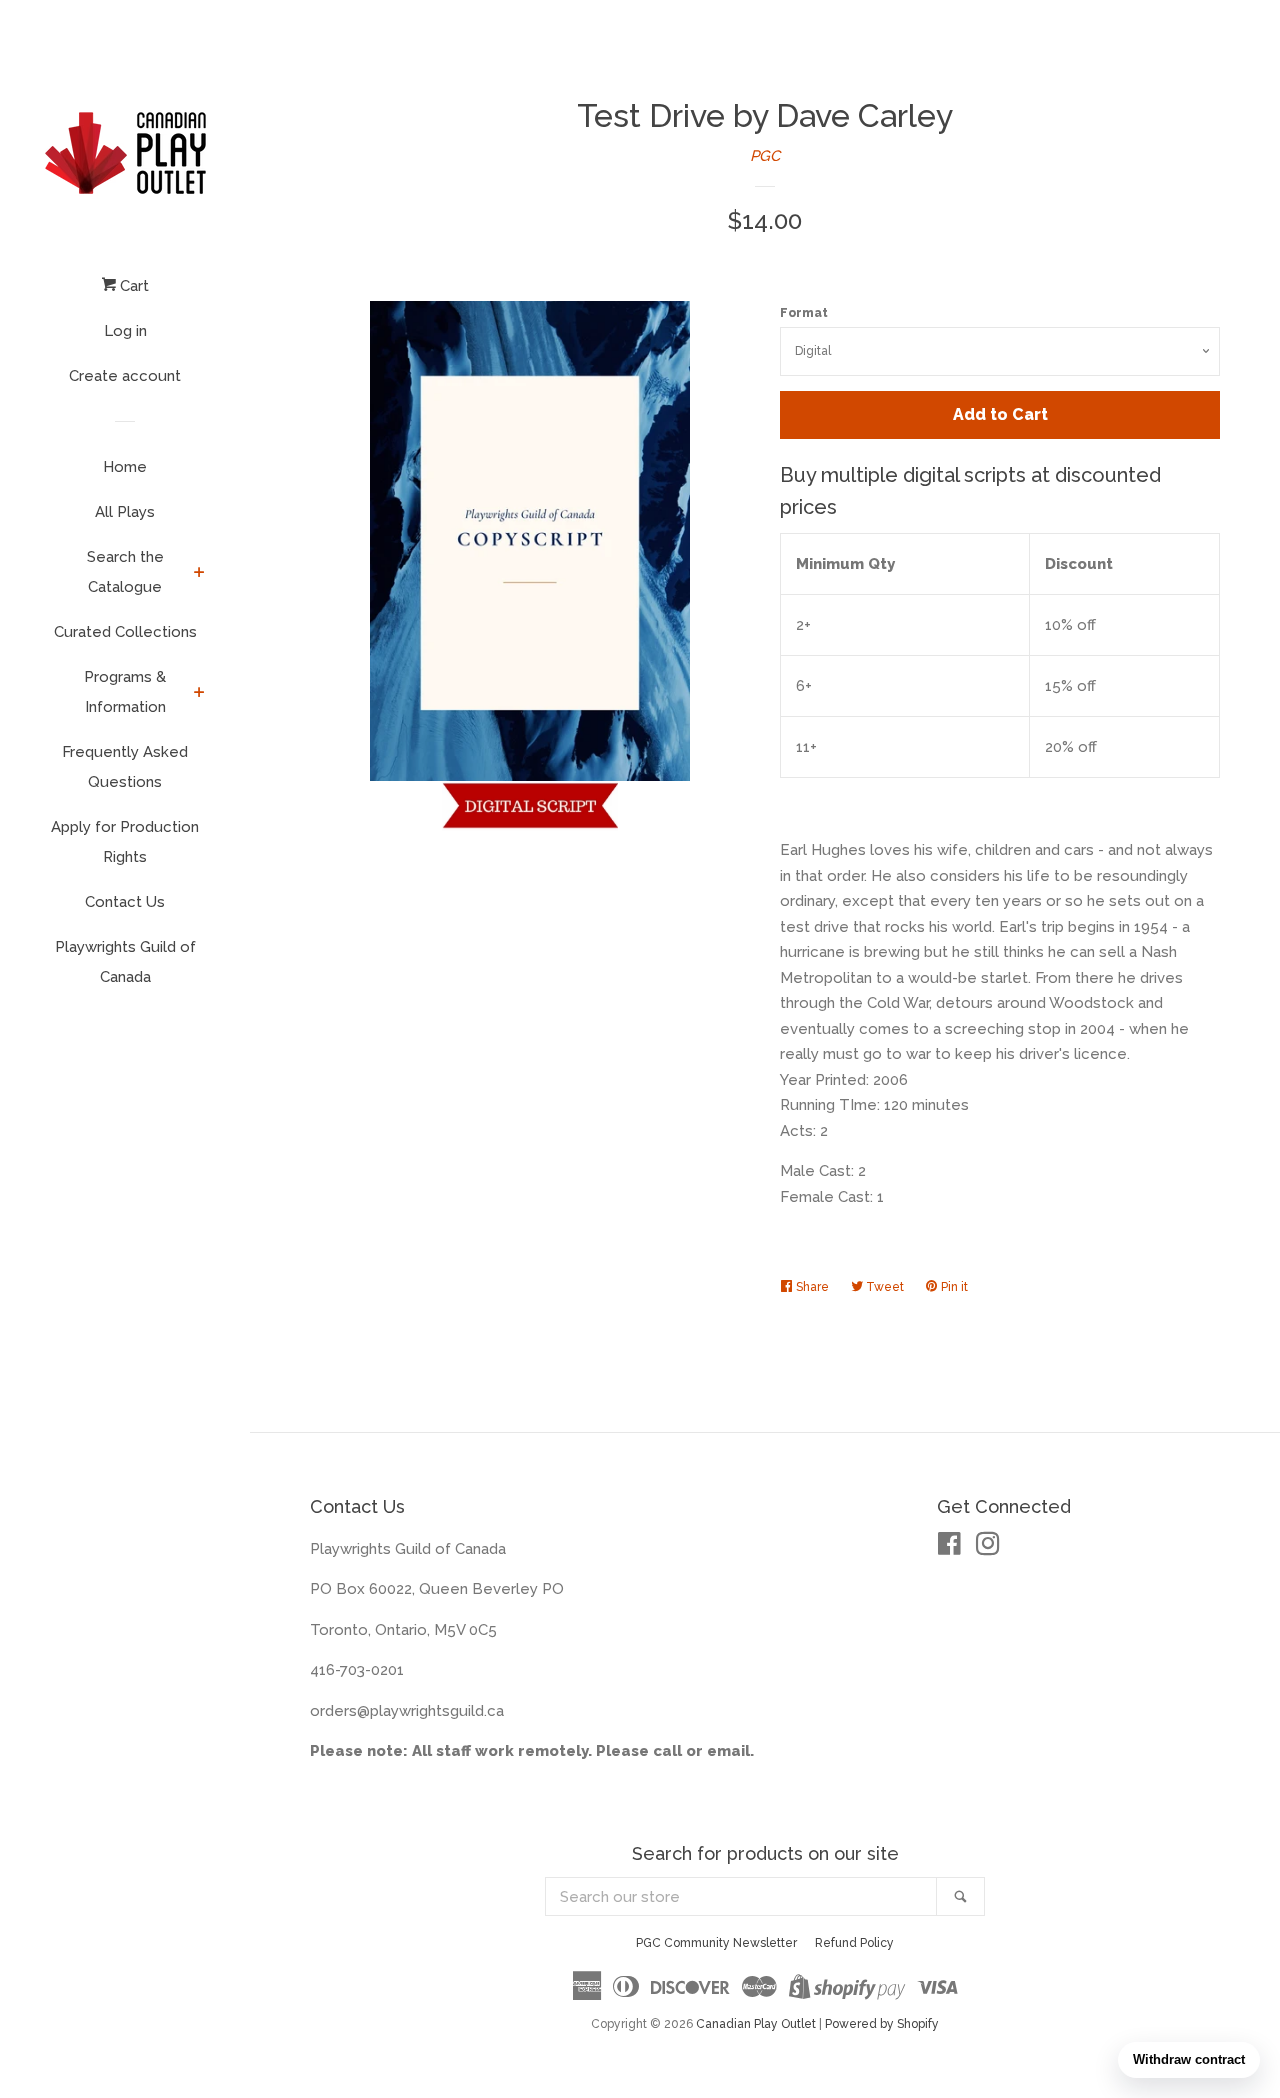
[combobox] (741, 1896)
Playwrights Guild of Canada (125, 962)
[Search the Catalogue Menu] (199, 574)
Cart (132, 286)
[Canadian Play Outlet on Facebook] (949, 1548)
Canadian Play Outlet (756, 2024)
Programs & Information (125, 692)
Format (804, 313)
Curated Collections (125, 632)
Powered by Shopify (882, 2024)
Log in (125, 331)
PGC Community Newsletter (716, 1943)
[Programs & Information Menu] (199, 694)
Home (125, 467)
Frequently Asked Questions (125, 767)
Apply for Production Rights (125, 842)
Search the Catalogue (125, 572)
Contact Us (125, 902)
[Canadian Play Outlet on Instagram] (988, 1548)
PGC (765, 156)
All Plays (125, 512)
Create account (125, 376)
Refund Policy (854, 1943)
